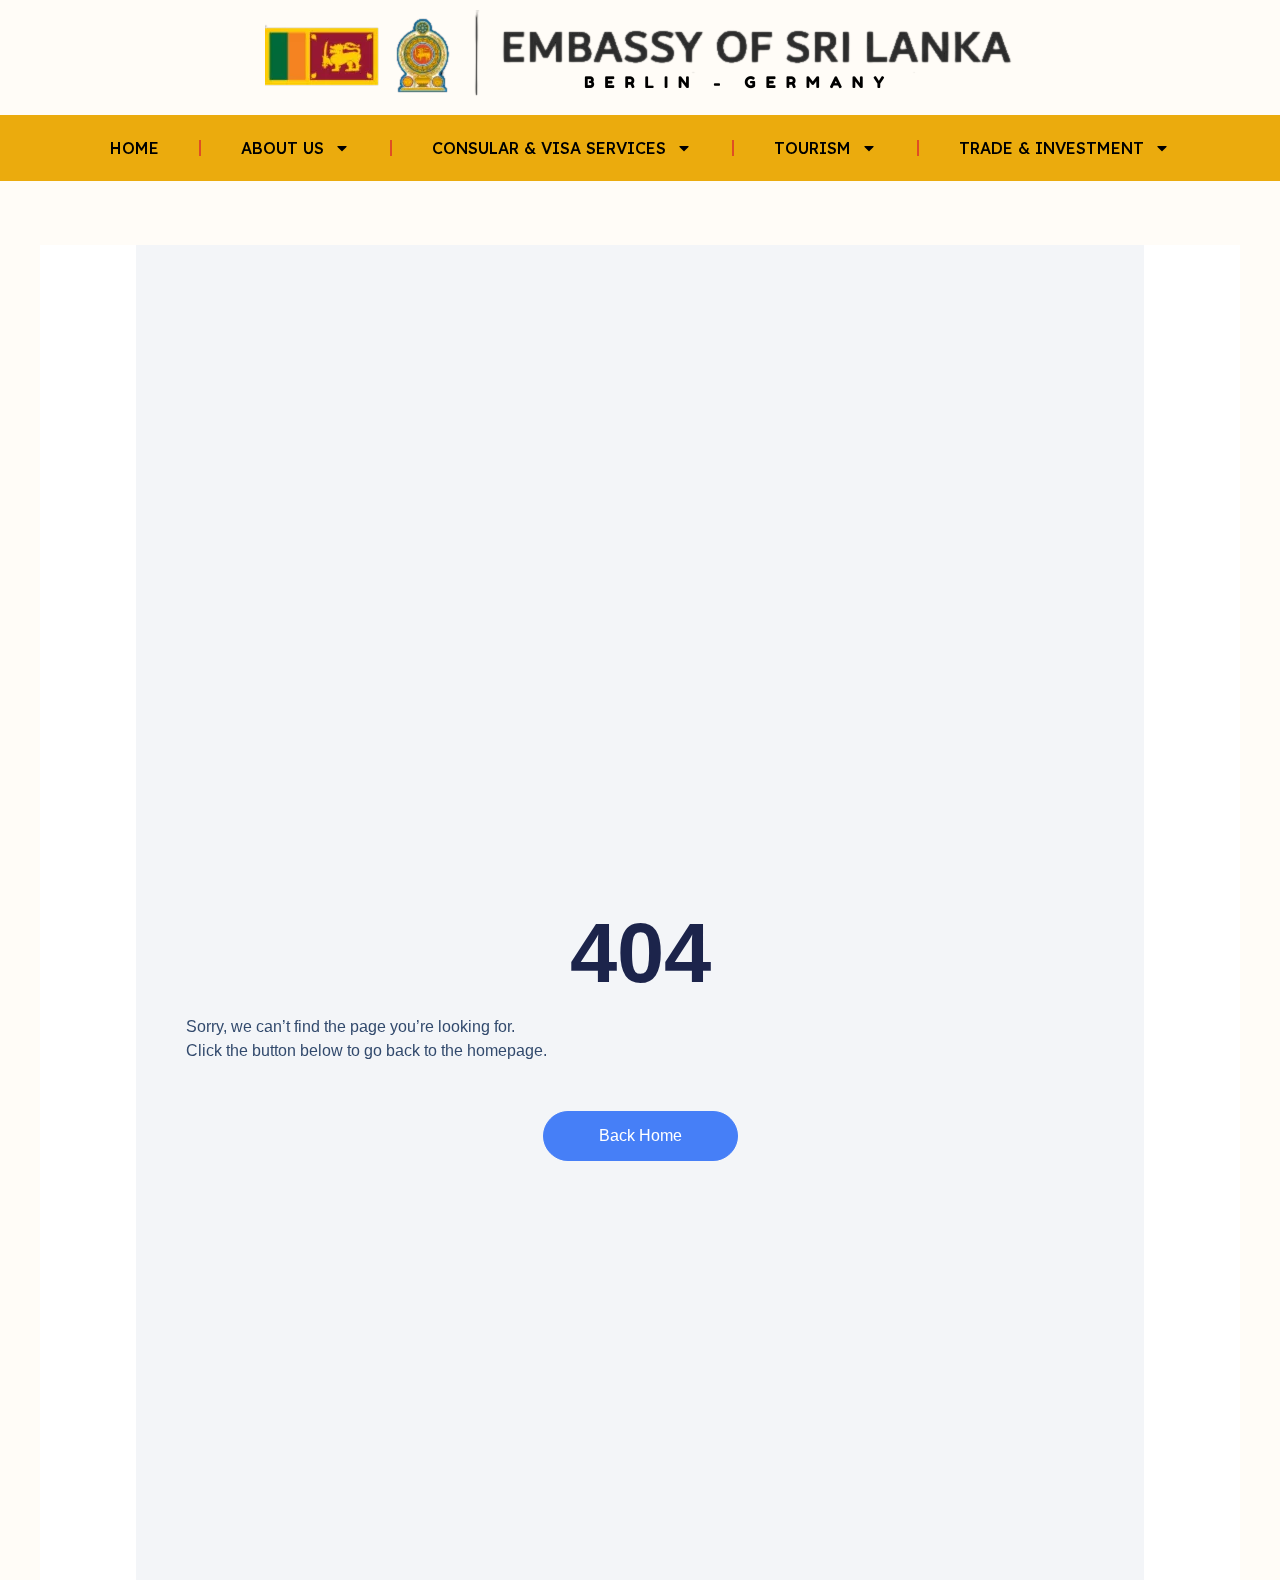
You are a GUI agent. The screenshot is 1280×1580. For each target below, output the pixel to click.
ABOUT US (282, 148)
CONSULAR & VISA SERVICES (549, 148)
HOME (134, 148)
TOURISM (812, 148)
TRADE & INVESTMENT (1051, 148)
